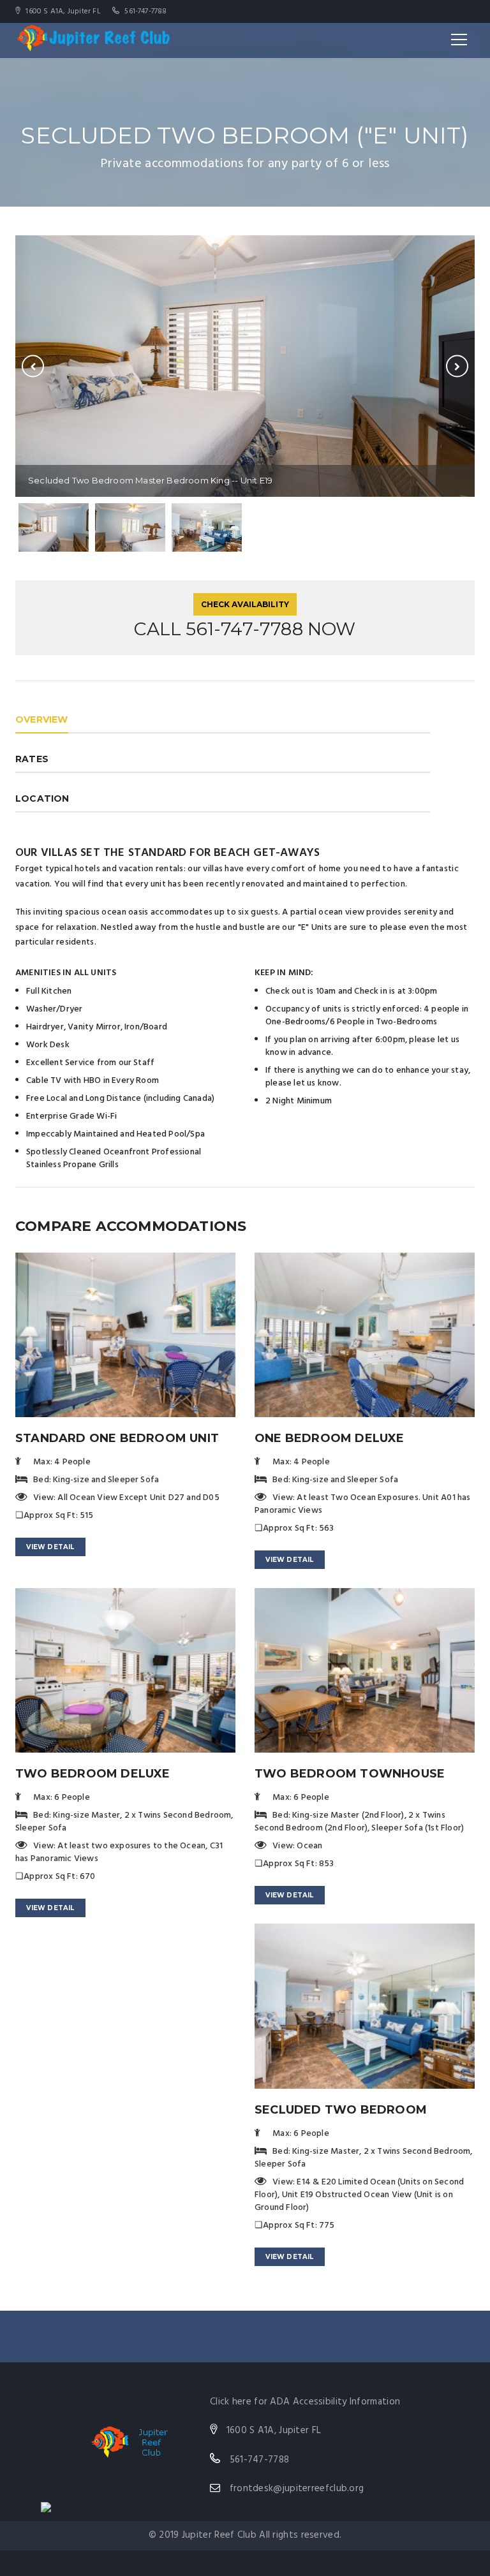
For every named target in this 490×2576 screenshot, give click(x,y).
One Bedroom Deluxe (330, 1438)
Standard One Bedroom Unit (117, 1438)
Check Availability (245, 604)
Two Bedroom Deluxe (93, 1774)
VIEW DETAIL (50, 1547)
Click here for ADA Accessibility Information (305, 2402)
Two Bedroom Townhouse (350, 1774)
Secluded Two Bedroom (341, 2110)
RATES (32, 759)
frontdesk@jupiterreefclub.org (297, 2489)
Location (42, 799)
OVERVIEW (42, 719)
